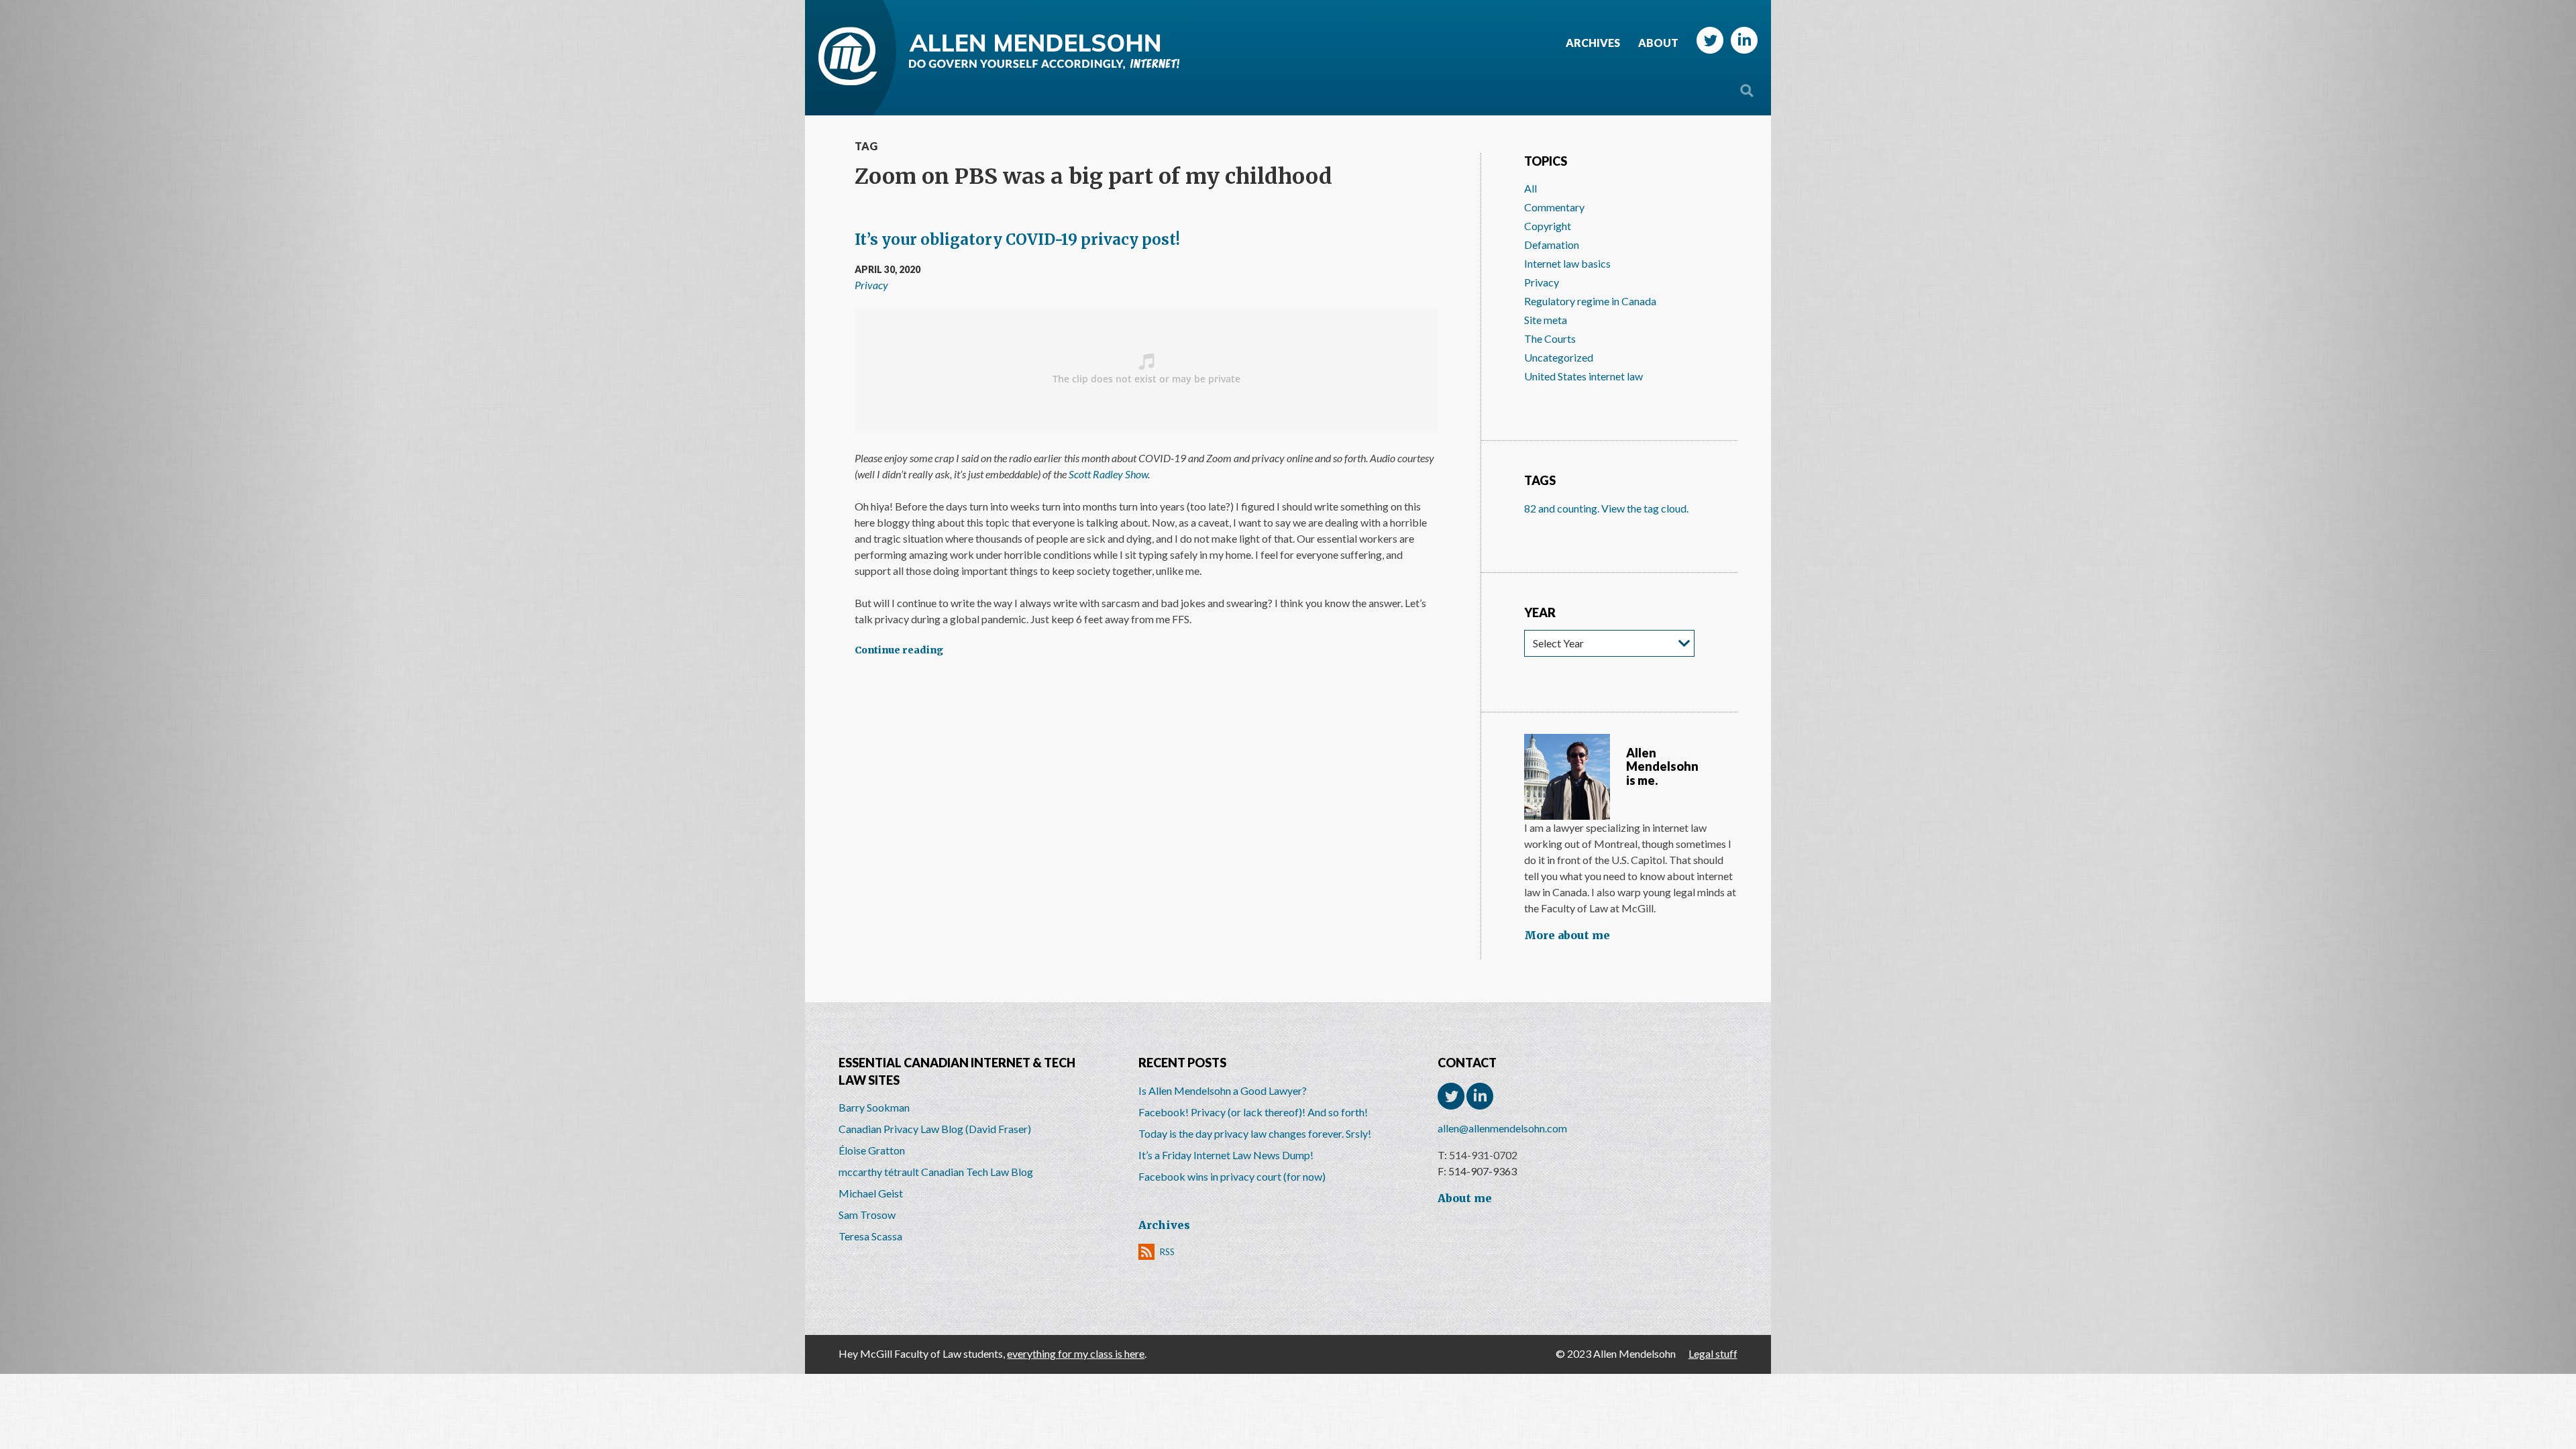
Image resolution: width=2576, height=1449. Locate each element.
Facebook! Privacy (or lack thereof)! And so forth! (1253, 1112)
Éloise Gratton (872, 1150)
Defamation (1552, 245)
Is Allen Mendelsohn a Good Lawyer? (1223, 1090)
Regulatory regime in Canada (1590, 301)
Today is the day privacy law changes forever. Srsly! (1255, 1133)
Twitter (1710, 40)
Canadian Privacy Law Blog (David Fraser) (935, 1129)
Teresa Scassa (870, 1236)
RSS (1167, 1252)
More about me (1567, 935)
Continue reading (899, 650)
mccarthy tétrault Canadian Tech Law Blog (936, 1172)
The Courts (1550, 338)
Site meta (1546, 320)
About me (1465, 1198)
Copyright (1548, 226)
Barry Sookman (874, 1107)
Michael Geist (871, 1193)
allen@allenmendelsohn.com (1502, 1128)
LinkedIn (1744, 40)
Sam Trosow (867, 1215)
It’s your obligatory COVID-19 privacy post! (1017, 239)
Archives (1593, 43)
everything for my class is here (1076, 1353)
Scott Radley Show (1108, 474)
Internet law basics (1567, 263)
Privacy (871, 285)
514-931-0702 (1483, 1155)
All (1531, 188)
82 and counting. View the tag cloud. (1606, 508)
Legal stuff (1713, 1353)
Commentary (1554, 207)
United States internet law (1584, 376)
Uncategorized (1559, 357)
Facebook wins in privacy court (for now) (1232, 1176)
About (1658, 43)
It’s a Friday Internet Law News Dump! (1226, 1155)
